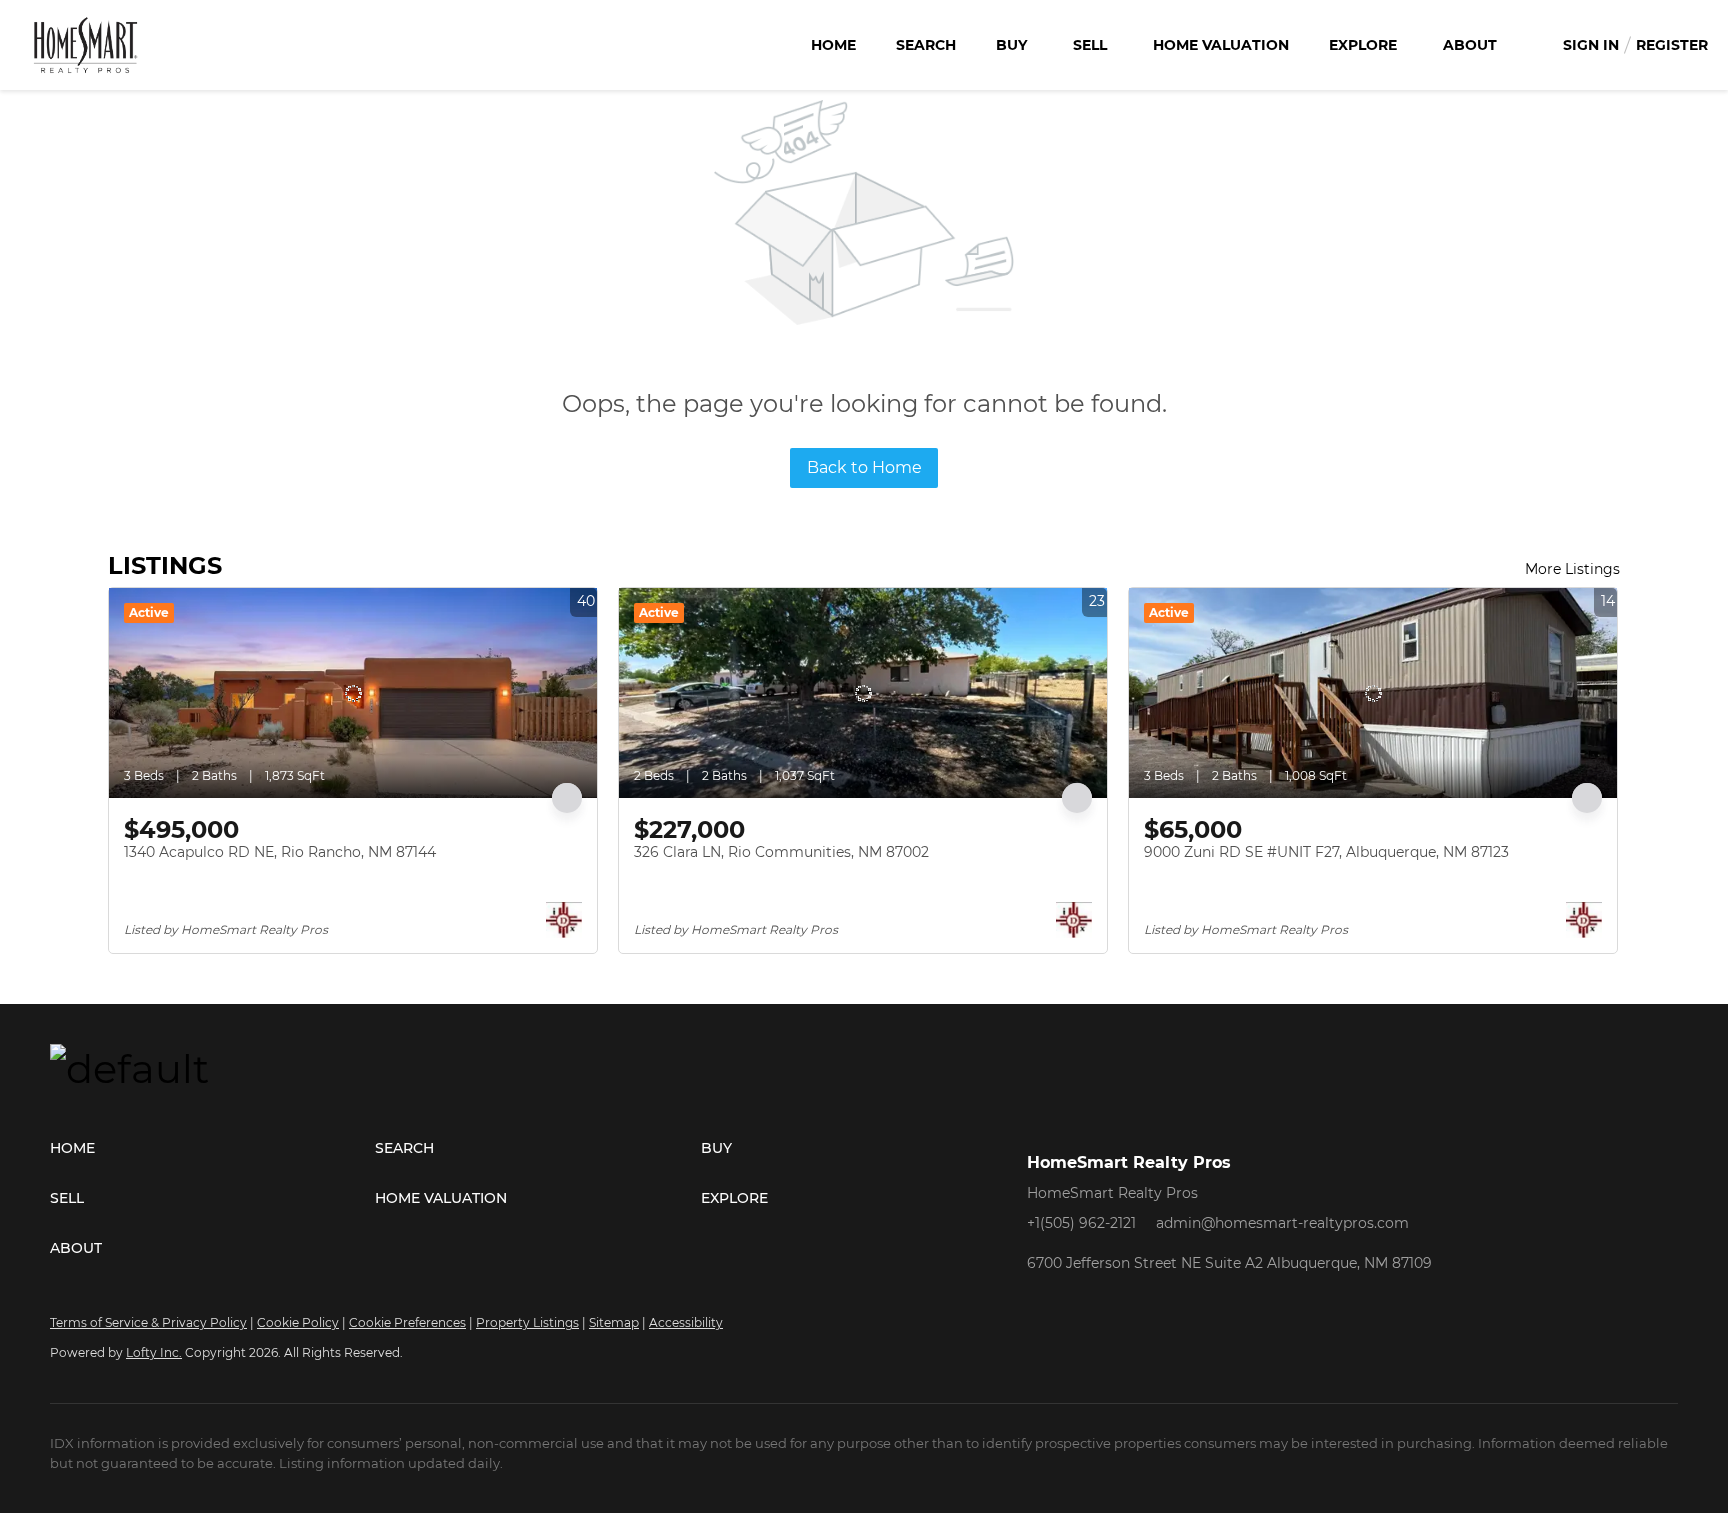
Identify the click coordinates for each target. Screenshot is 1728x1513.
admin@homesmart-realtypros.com (1282, 1223)
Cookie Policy (298, 1322)
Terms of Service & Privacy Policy (148, 1322)
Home (833, 45)
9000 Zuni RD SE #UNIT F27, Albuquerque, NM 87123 (1326, 852)
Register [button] (1672, 45)
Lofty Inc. (154, 1352)
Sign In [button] (1591, 45)
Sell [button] (1090, 45)
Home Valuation (1221, 45)
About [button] (1470, 45)
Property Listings (527, 1322)
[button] (212, 1148)
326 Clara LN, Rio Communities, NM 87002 (781, 852)
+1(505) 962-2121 (1081, 1223)
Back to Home (864, 467)
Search (926, 45)
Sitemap (614, 1322)
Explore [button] (1363, 45)
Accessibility (686, 1322)
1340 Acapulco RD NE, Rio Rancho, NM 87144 (280, 852)
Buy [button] (1011, 45)
